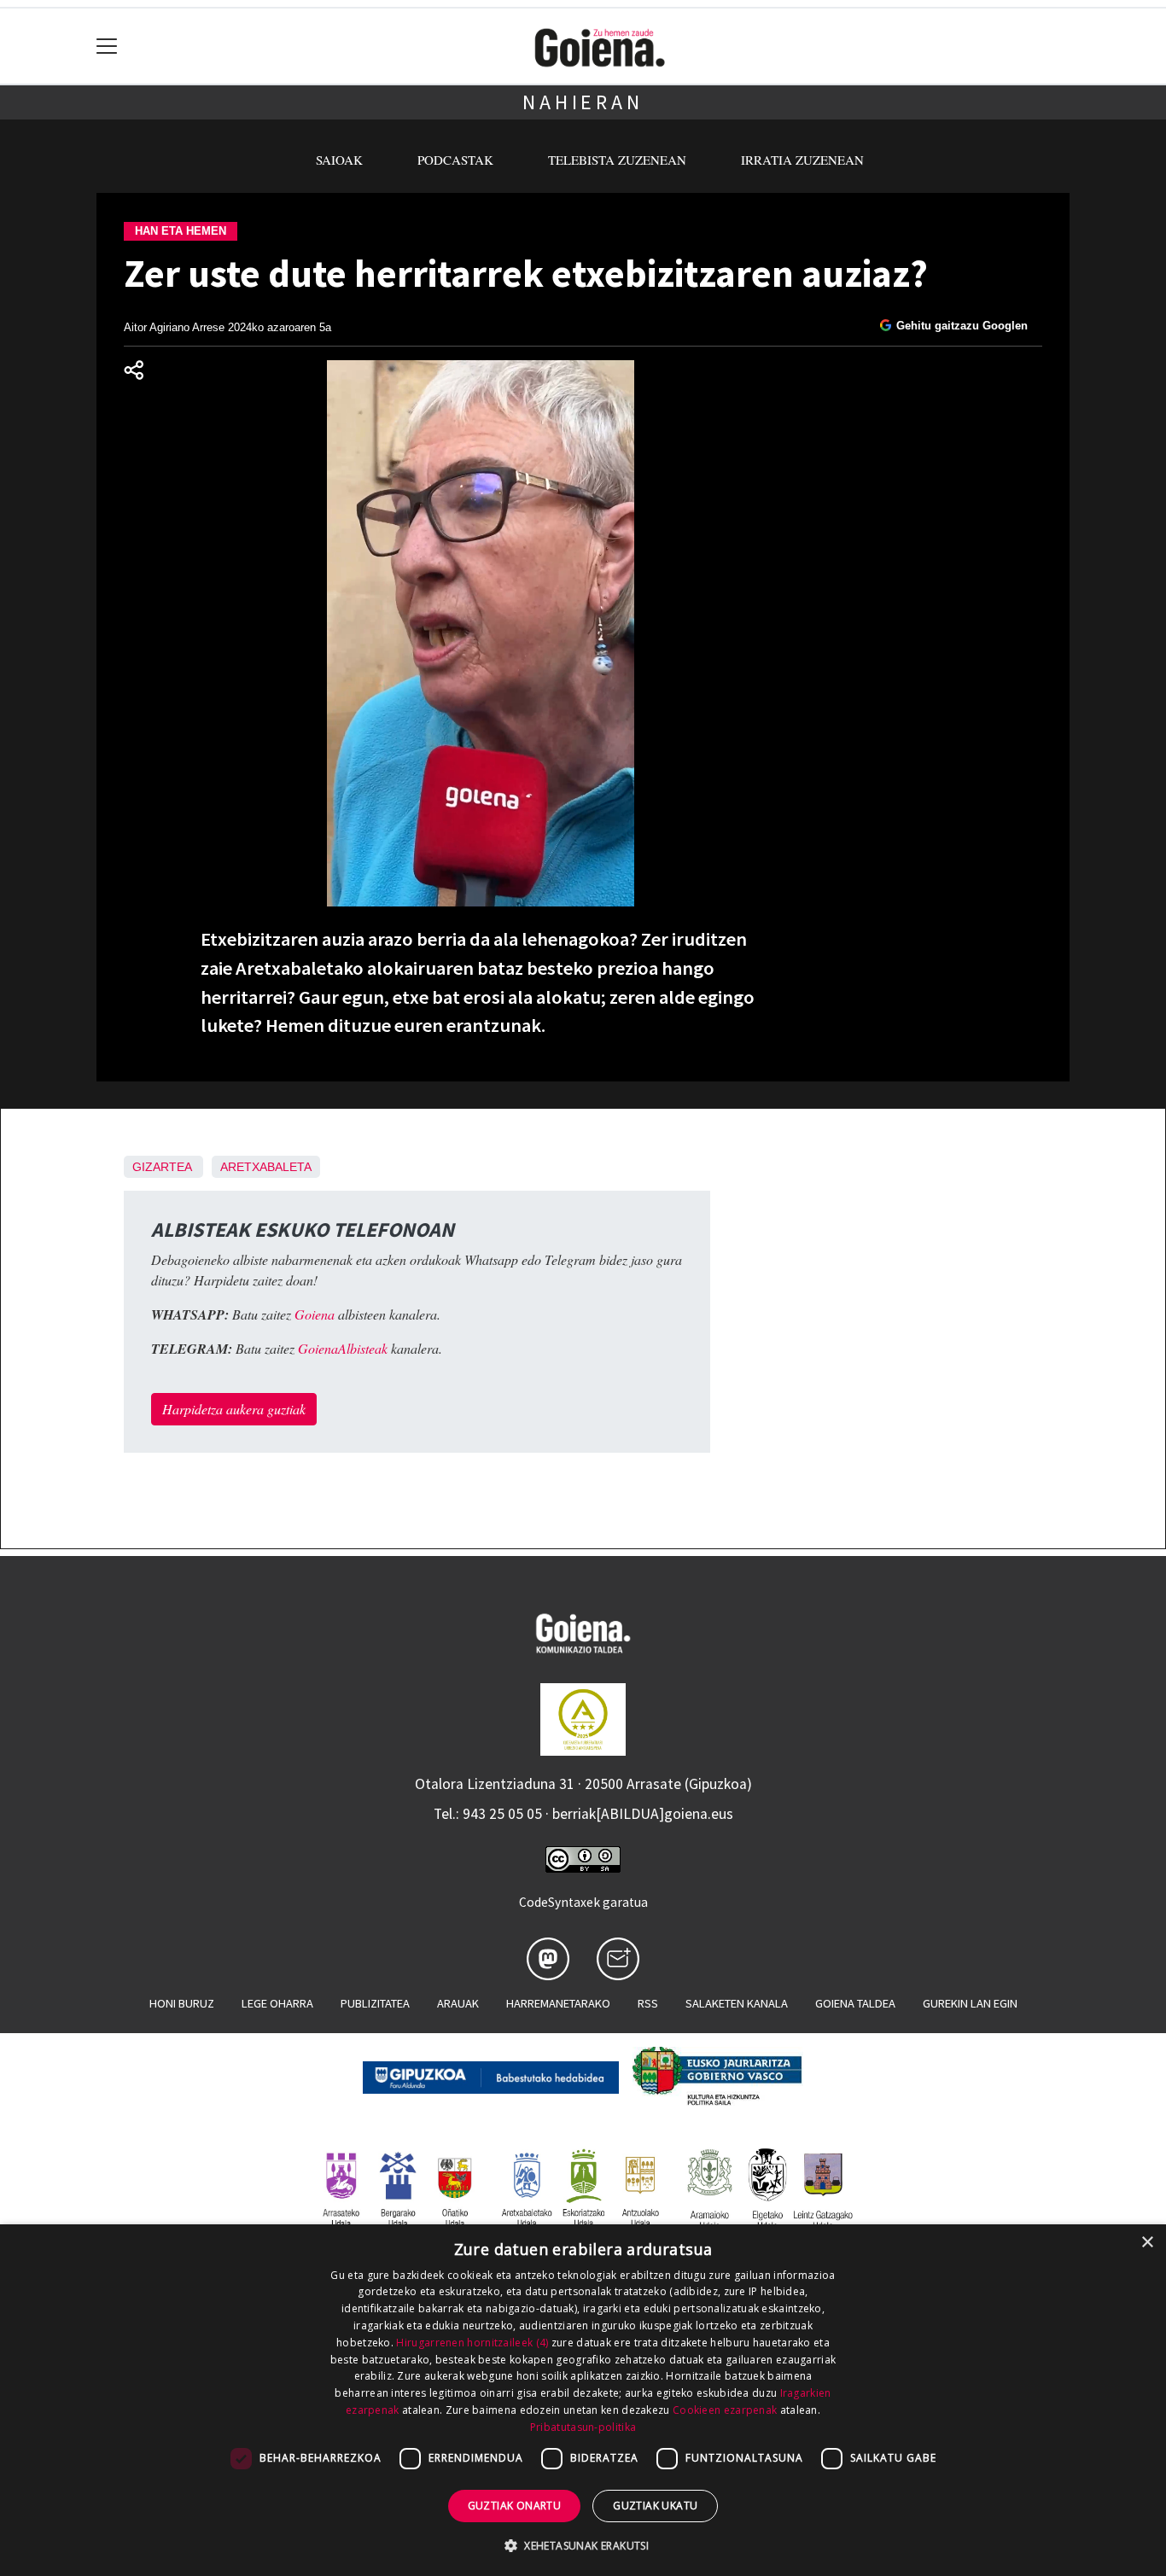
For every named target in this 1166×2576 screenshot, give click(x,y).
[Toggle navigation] (107, 47)
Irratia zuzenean (802, 160)
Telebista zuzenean (617, 160)
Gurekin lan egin (970, 2003)
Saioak (339, 160)
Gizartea (162, 1167)
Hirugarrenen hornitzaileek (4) (472, 2343)
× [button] (1147, 2243)
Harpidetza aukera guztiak (234, 1409)
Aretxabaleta (266, 1167)
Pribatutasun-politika (583, 2427)
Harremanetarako (558, 2003)
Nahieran (583, 102)
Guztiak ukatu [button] (655, 2506)
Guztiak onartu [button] (515, 2506)
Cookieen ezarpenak (725, 2410)
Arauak (458, 2003)
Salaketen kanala (737, 2003)
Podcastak (455, 160)
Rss (648, 2003)
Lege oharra (277, 2003)
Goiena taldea (855, 2003)
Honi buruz (182, 2003)
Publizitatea (375, 2003)
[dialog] (583, 2400)
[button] (583, 2545)
